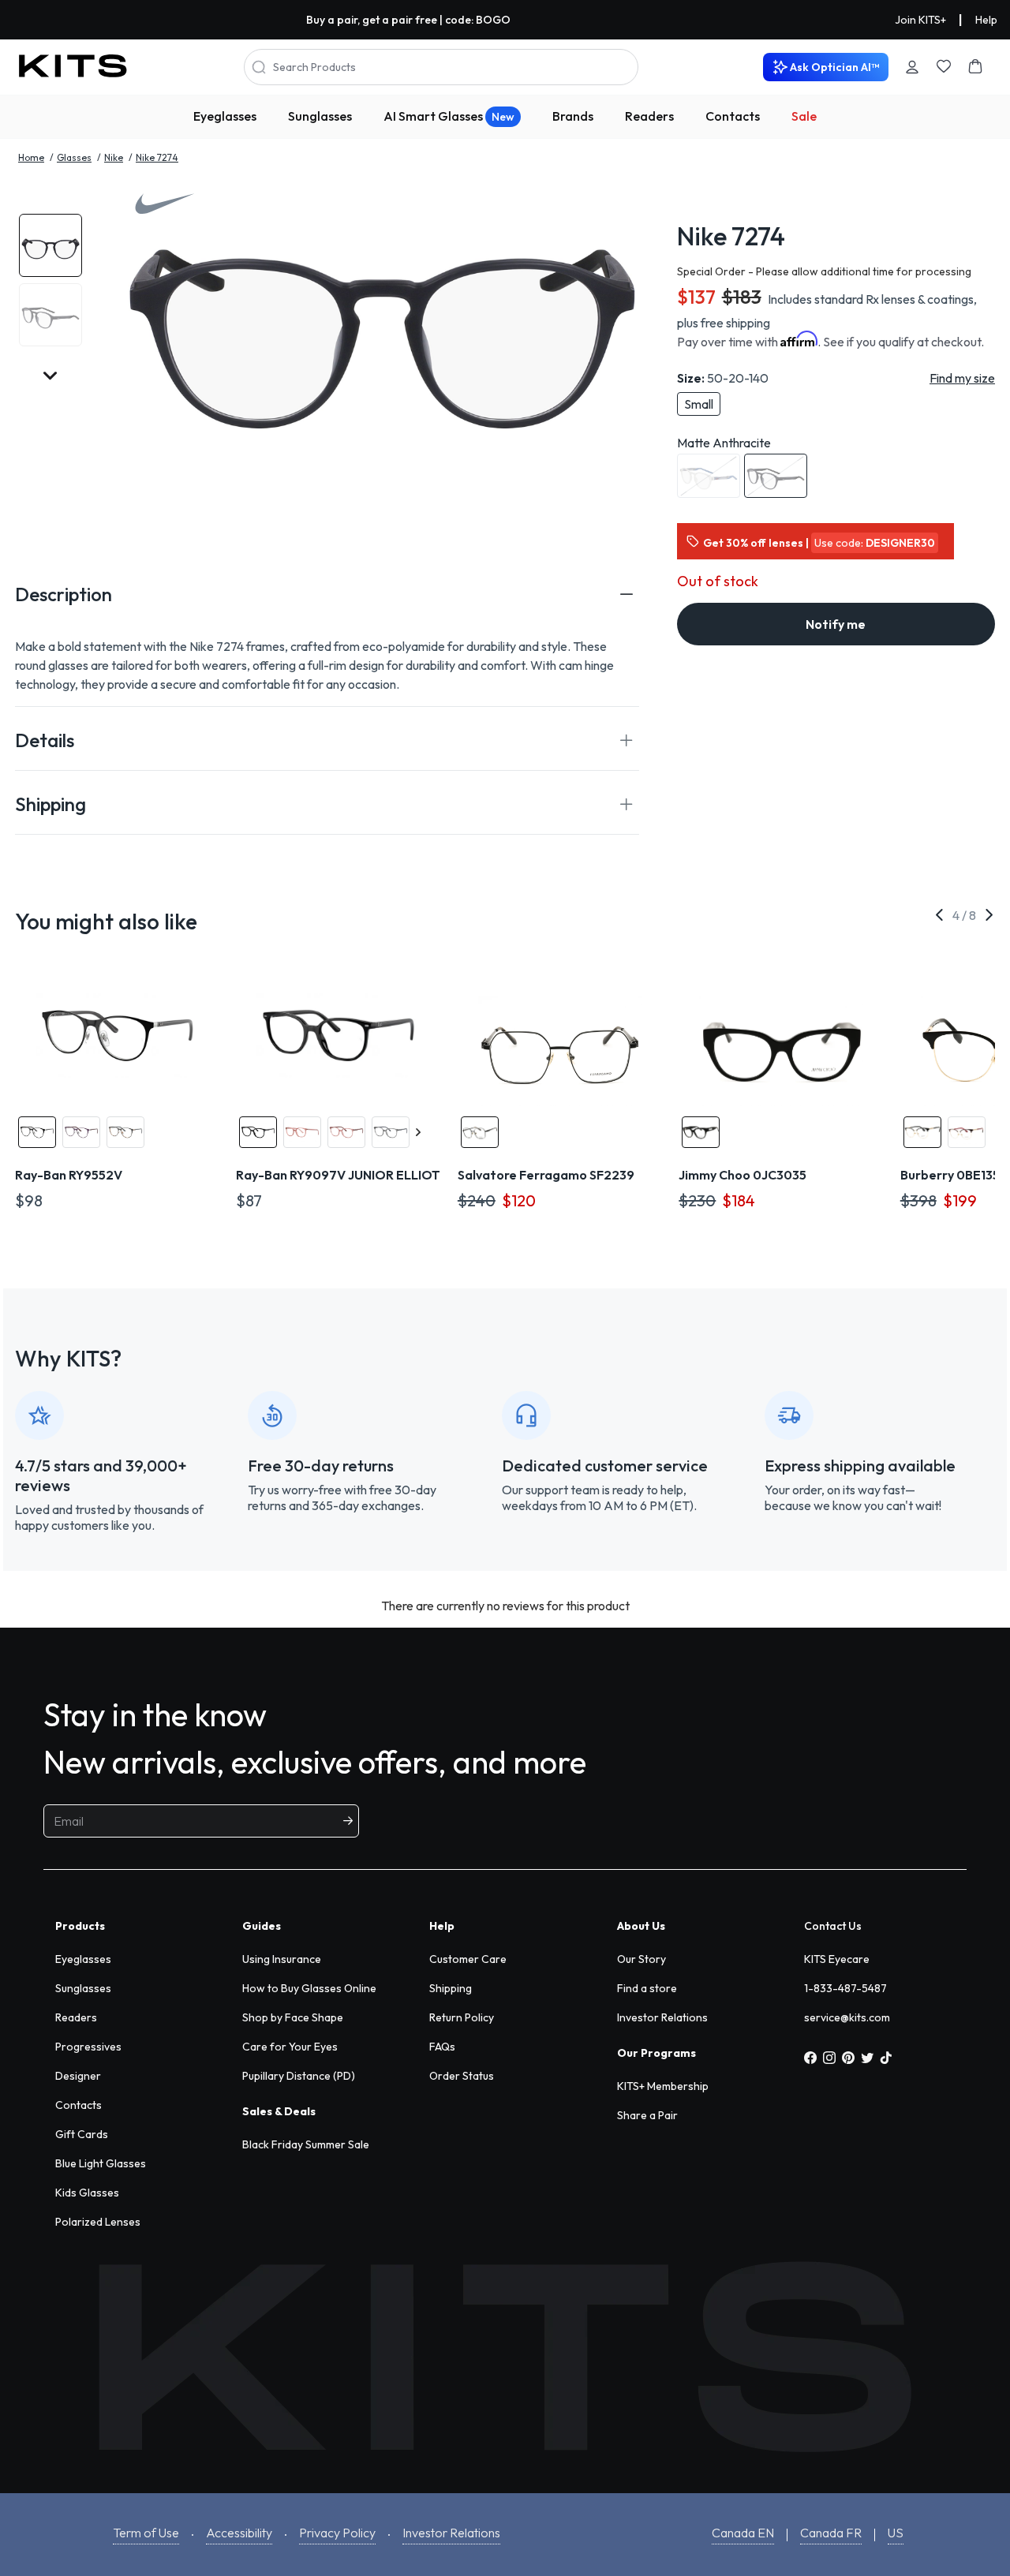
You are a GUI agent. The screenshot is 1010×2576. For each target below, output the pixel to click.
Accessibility (239, 2533)
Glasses (74, 157)
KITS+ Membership (663, 2086)
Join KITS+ (920, 20)
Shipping (451, 1988)
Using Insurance (282, 1959)
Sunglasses (320, 116)
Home (31, 157)
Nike (114, 157)
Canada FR (831, 2533)
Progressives (88, 2047)
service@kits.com (847, 2017)
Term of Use (146, 2533)
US (896, 2533)
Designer (78, 2076)
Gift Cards (82, 2134)
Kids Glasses (87, 2193)
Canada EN (743, 2533)
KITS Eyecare (837, 1959)
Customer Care (468, 1959)
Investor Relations (662, 2017)
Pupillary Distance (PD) (299, 2076)
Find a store (647, 1988)
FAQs (442, 2047)
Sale (804, 116)
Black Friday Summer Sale (306, 2144)
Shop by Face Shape (293, 2017)
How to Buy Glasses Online (309, 1988)
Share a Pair (647, 2115)
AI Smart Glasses (449, 116)
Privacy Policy (337, 2533)
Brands (573, 116)
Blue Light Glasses (101, 2163)
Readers (649, 116)
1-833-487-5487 (845, 1988)
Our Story (642, 1959)
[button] (327, 594)
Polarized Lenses (98, 2222)
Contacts (733, 116)
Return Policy (462, 2017)
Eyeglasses (225, 116)
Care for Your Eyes (290, 2047)
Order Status (462, 2076)
